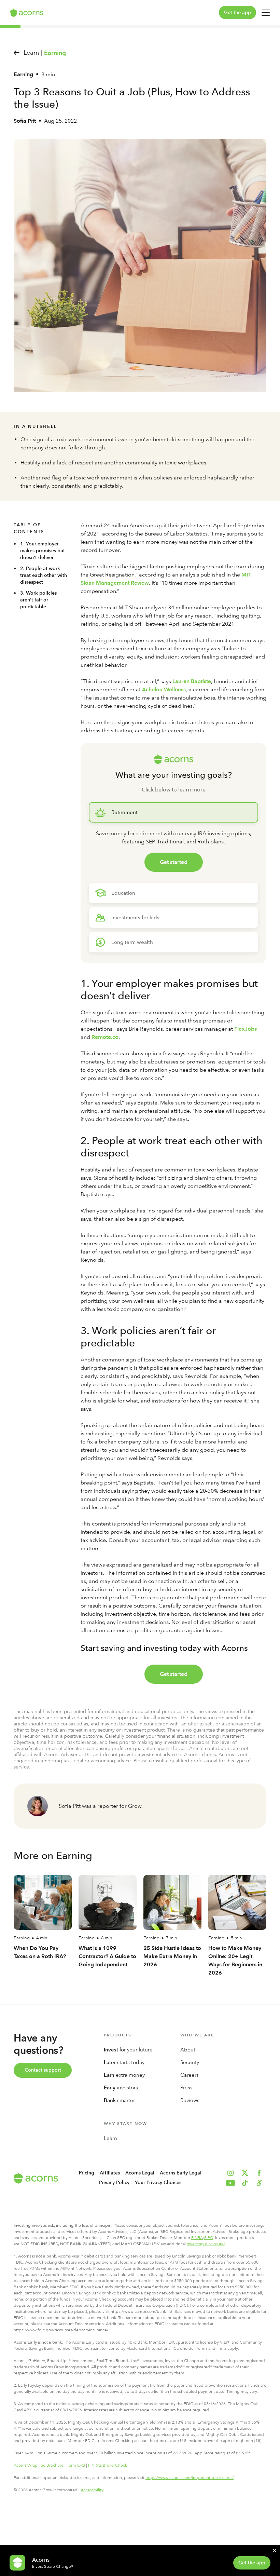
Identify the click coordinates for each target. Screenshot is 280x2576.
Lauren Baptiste (192, 681)
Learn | (33, 52)
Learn (110, 2138)
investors (121, 2088)
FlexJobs (246, 1029)
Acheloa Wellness (164, 689)
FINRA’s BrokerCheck (108, 2465)
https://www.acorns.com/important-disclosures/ (190, 2478)
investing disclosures (206, 2244)
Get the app (237, 12)
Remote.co (105, 1037)
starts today (124, 2062)
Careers (190, 2075)
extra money (124, 2075)
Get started (174, 862)
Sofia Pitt (25, 121)
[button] (259, 2183)
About (188, 2050)
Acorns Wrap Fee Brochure (39, 2465)
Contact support (43, 2070)
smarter (119, 2100)
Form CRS (76, 2465)
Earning (55, 53)
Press (186, 2088)
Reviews (190, 2100)
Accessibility (92, 2490)
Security (190, 2062)
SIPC (209, 2238)
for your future (128, 2050)
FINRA (197, 2238)
